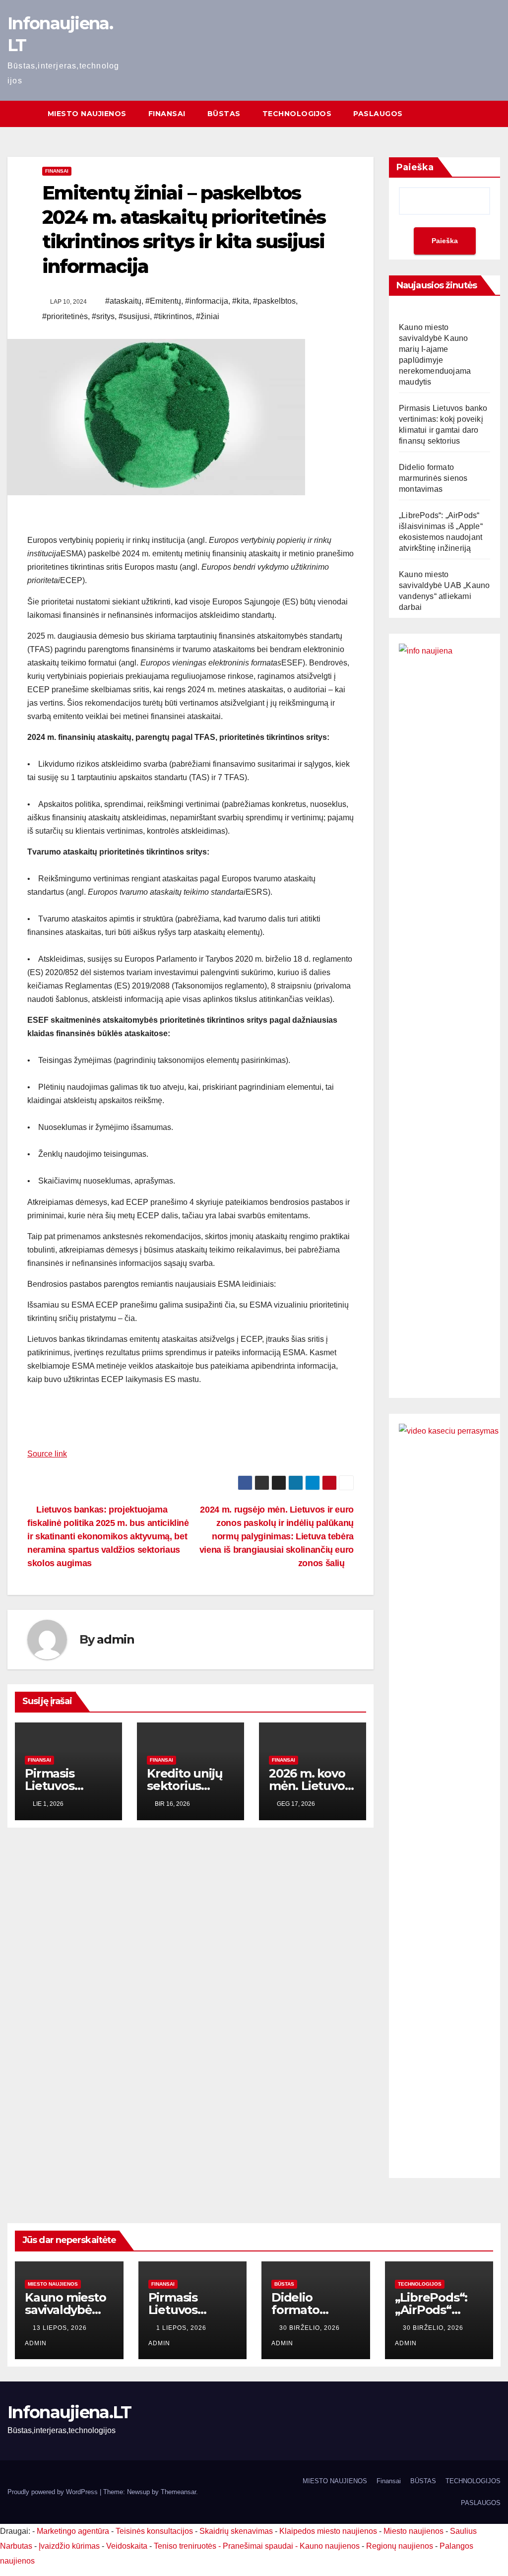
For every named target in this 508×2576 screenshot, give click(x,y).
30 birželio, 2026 (311, 2328)
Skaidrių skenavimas (236, 2531)
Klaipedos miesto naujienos (328, 2531)
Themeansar (178, 2492)
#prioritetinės (65, 316)
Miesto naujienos (53, 2284)
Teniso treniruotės (185, 2546)
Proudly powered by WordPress (54, 2492)
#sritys (103, 316)
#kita (241, 301)
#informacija (207, 301)
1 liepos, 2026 (182, 2328)
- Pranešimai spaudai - (259, 2546)
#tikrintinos (173, 316)
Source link (47, 1454)
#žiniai (208, 316)
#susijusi (134, 316)
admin (115, 1639)
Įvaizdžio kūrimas (69, 2546)
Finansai (167, 114)
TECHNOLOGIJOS (297, 114)
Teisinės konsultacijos (154, 2531)
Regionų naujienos (400, 2546)
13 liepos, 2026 (61, 2328)
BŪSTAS (224, 114)
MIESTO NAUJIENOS (87, 114)
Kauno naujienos (330, 2546)
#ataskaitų (123, 301)
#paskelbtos (274, 301)
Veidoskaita (127, 2546)
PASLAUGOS (378, 114)
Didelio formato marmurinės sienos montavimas (433, 478)
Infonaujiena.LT (69, 2412)
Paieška (415, 167)
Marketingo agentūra (73, 2531)
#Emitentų (163, 301)
